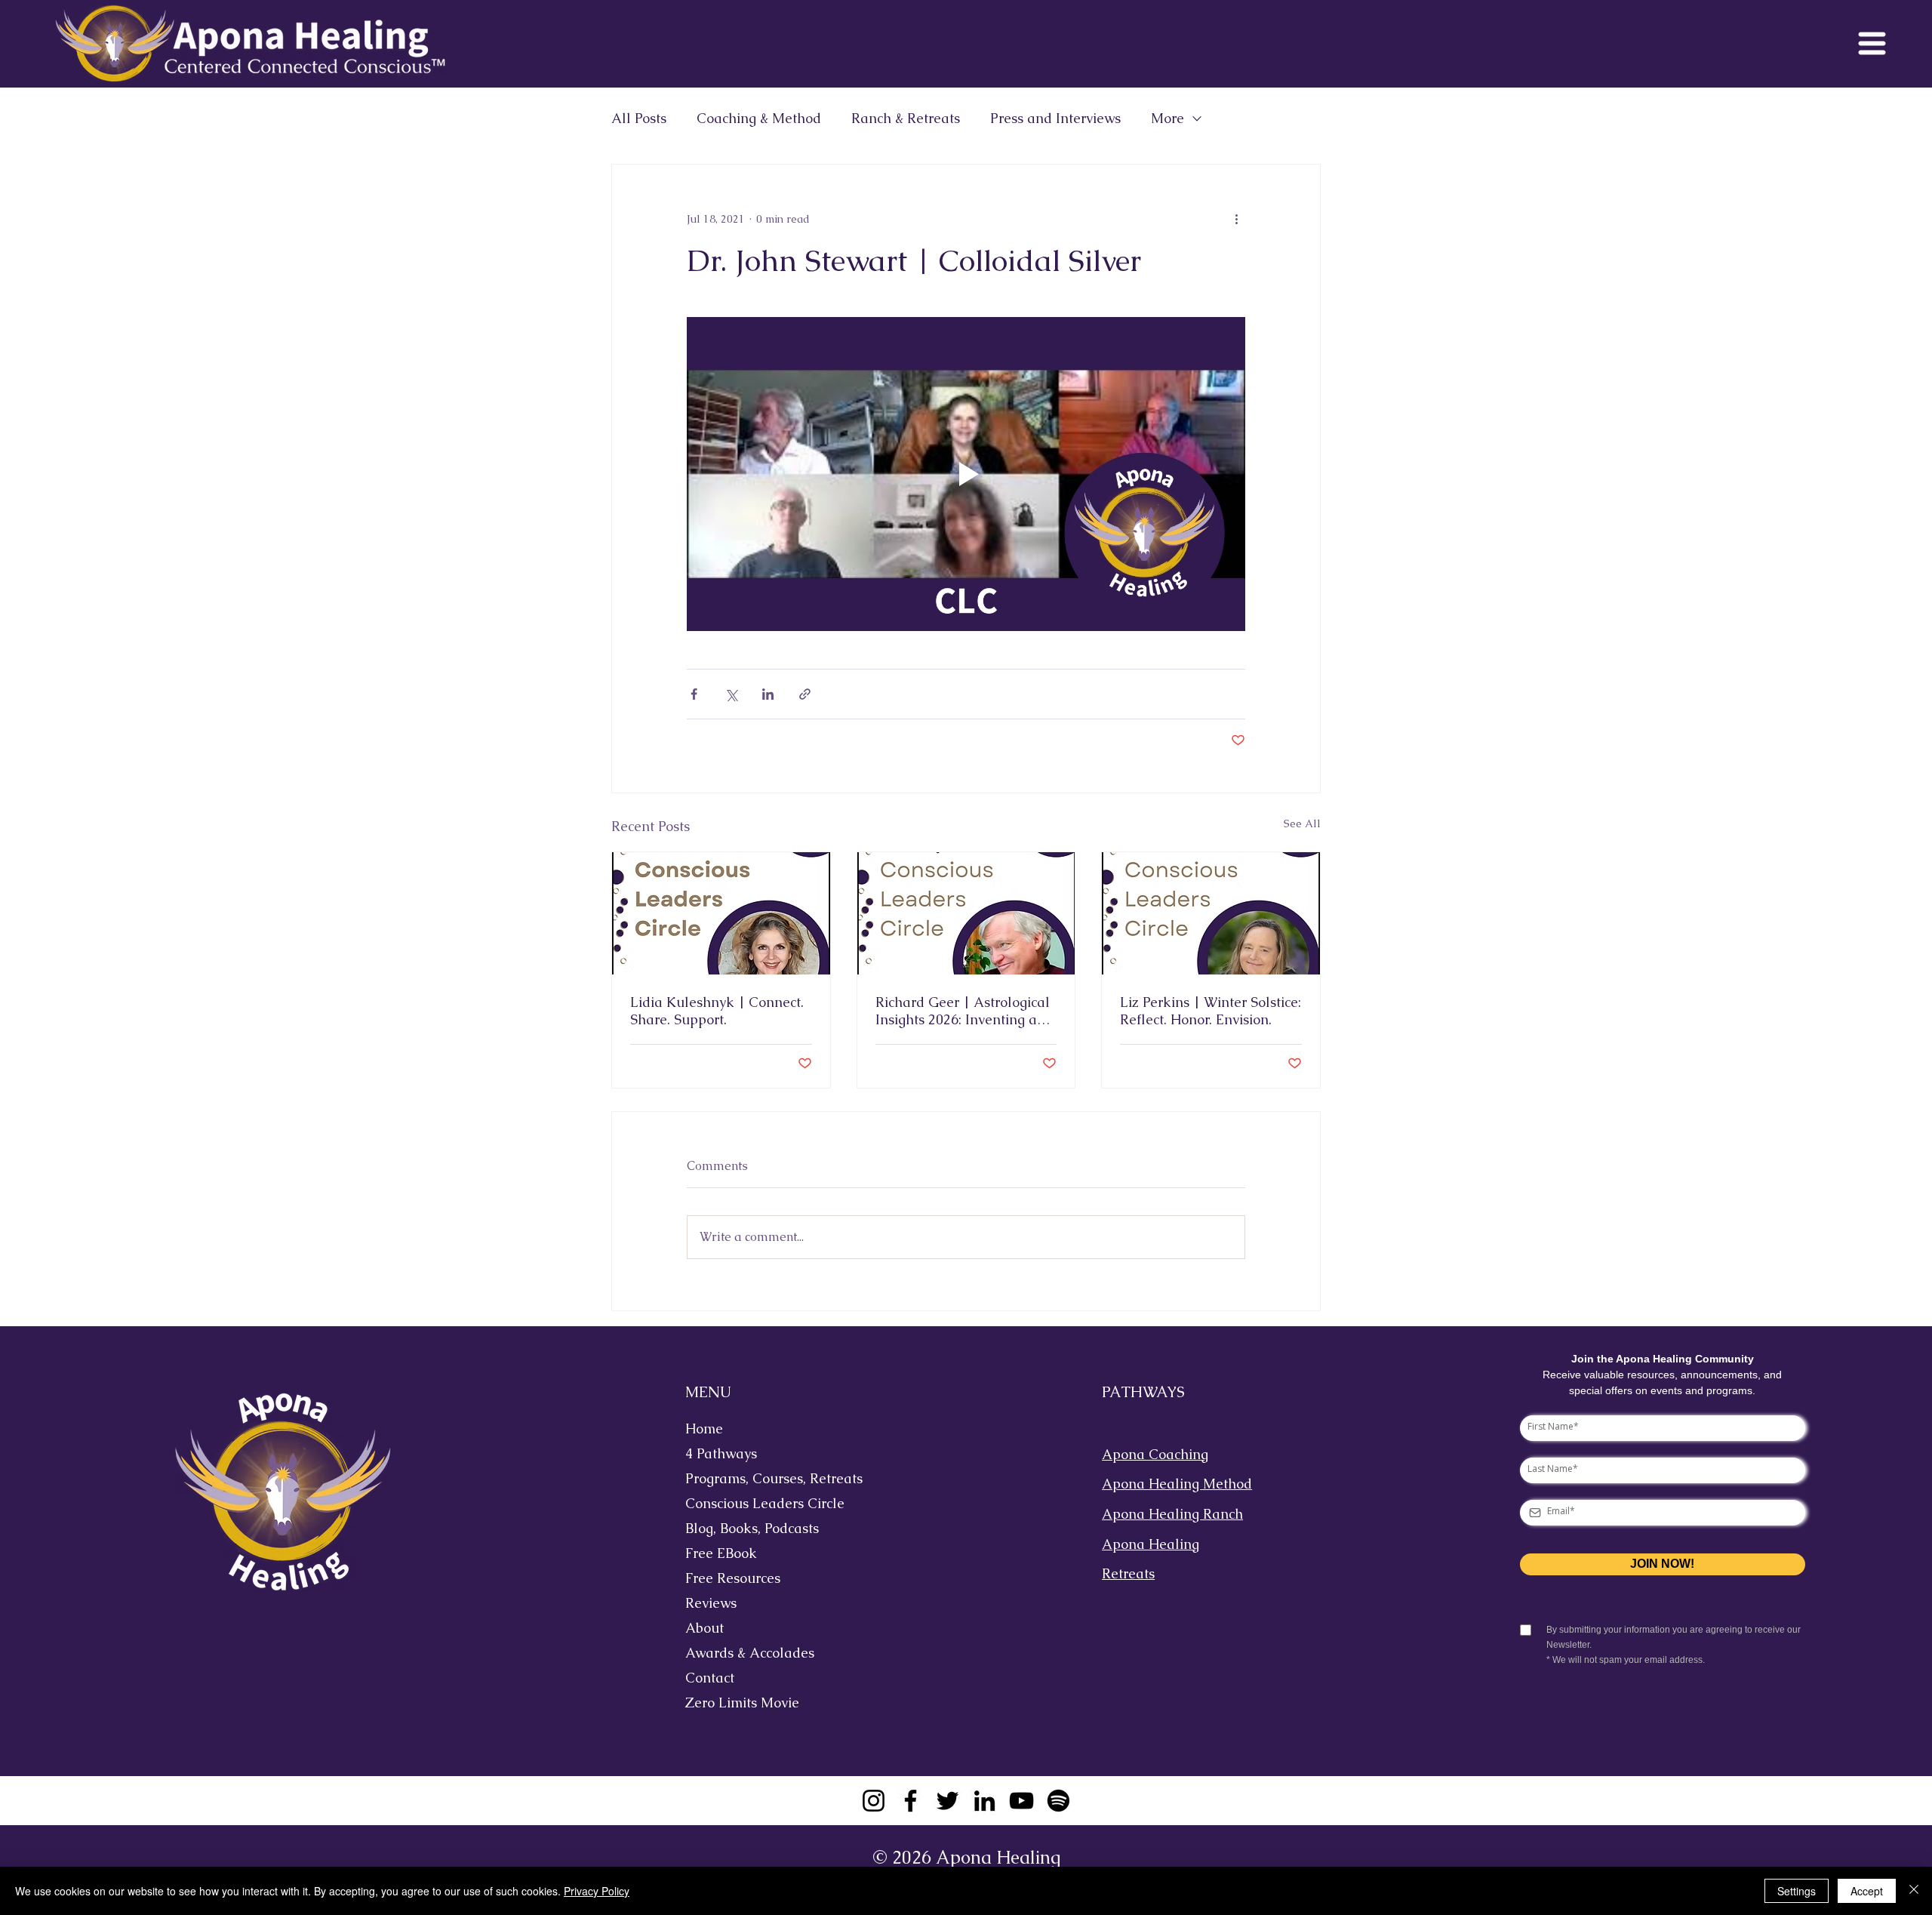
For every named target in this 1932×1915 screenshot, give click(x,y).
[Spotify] (1058, 1801)
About (705, 1628)
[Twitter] (948, 1801)
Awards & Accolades (750, 1653)
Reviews (711, 1603)
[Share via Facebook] (694, 694)
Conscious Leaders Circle (762, 1503)
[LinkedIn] (984, 1801)
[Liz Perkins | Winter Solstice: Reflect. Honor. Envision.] (1211, 913)
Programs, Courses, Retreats (762, 1478)
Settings (1797, 1891)
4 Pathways (721, 1453)
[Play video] (966, 474)
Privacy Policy (597, 1891)
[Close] (1914, 1891)
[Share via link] (805, 694)
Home (704, 1429)
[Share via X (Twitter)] (731, 694)
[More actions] (1236, 219)
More (1168, 119)
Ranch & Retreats (906, 119)
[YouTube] (1021, 1801)
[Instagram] (874, 1801)
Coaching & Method (759, 119)
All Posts (639, 119)
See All (1302, 824)
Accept (1867, 1891)
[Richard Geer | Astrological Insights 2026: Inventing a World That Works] (966, 913)
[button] (1872, 43)
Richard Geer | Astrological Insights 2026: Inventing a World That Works (963, 1011)
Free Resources (733, 1578)
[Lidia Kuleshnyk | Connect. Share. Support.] (721, 913)
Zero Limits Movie (742, 1703)
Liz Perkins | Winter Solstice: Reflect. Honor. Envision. (1211, 1011)
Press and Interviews (1055, 119)
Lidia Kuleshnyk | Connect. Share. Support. (717, 1011)
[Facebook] (911, 1801)
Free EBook (721, 1553)
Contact (710, 1678)
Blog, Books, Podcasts (752, 1528)
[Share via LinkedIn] (768, 694)
